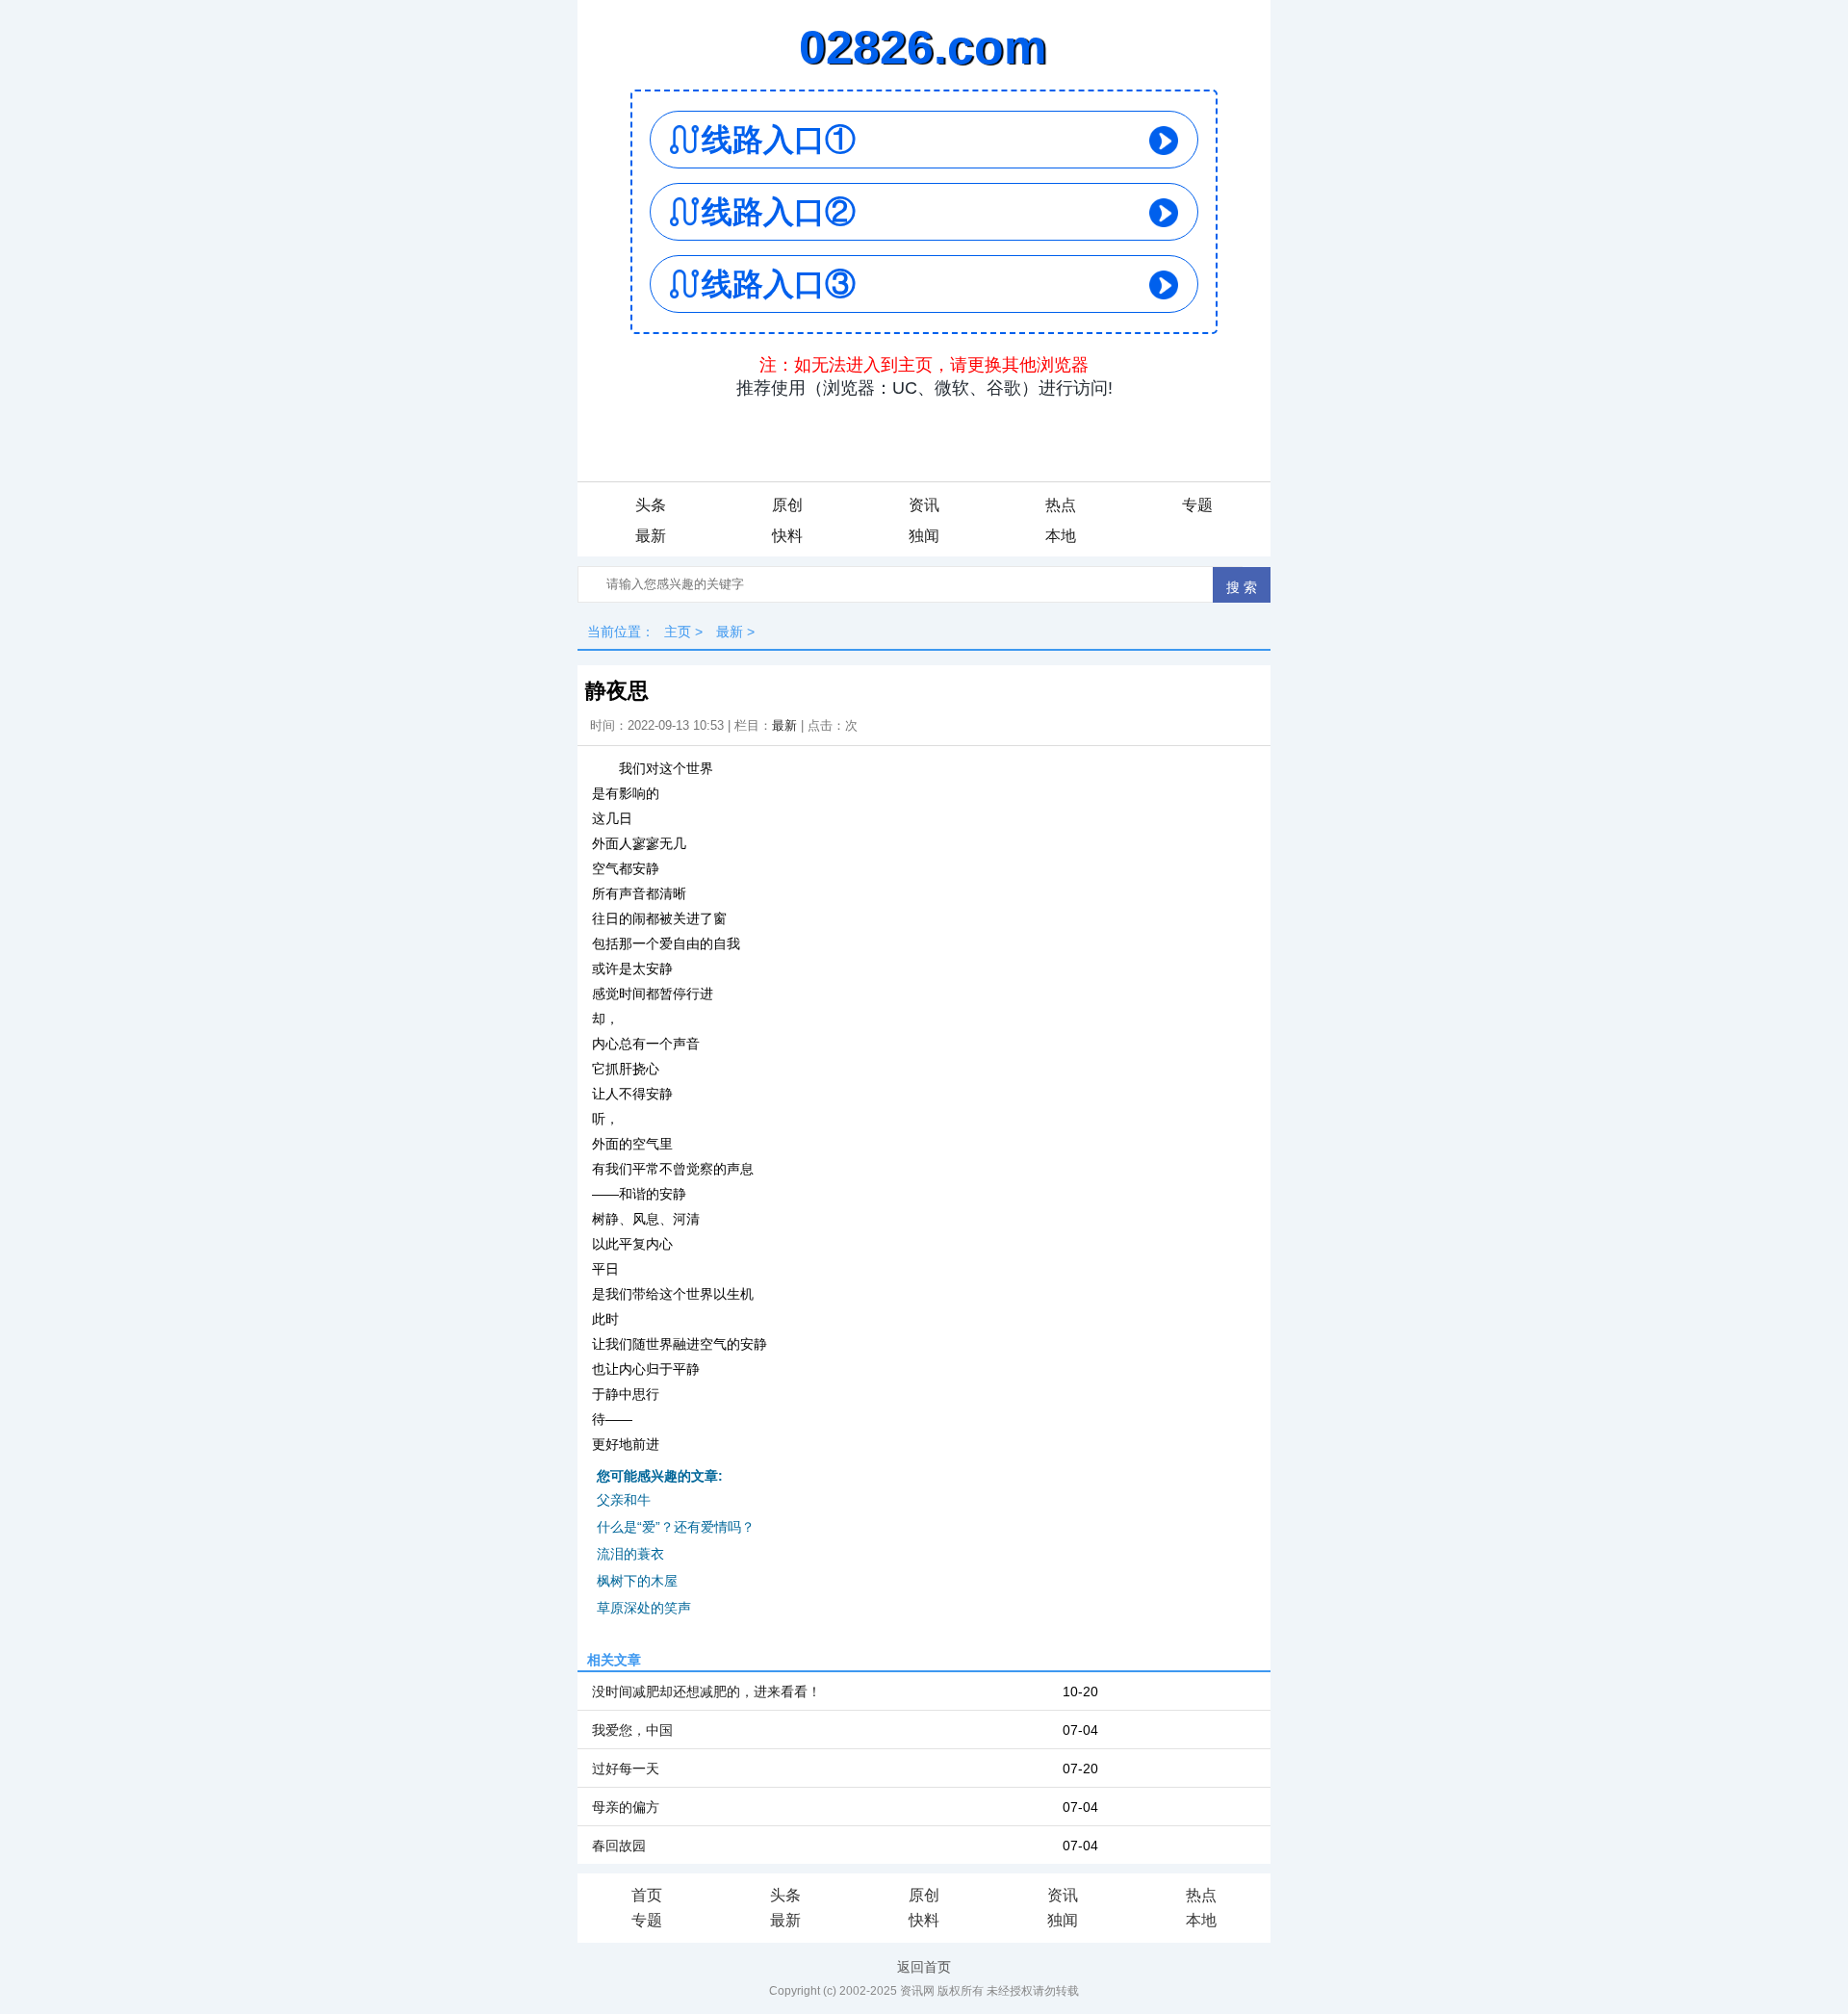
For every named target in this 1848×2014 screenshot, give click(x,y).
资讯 (924, 505)
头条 (651, 505)
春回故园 (619, 1846)
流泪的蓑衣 (630, 1554)
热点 (1061, 505)
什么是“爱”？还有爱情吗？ (676, 1527)
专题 (1197, 505)
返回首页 (924, 1967)
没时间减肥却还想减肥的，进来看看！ (706, 1691)
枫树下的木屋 (637, 1581)
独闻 (924, 536)
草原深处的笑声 (644, 1608)
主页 (678, 632)
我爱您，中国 (632, 1730)
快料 (787, 536)
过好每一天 (626, 1769)
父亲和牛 (624, 1500)
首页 (647, 1895)
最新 (651, 536)
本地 (1061, 536)
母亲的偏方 (626, 1807)
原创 (787, 505)
